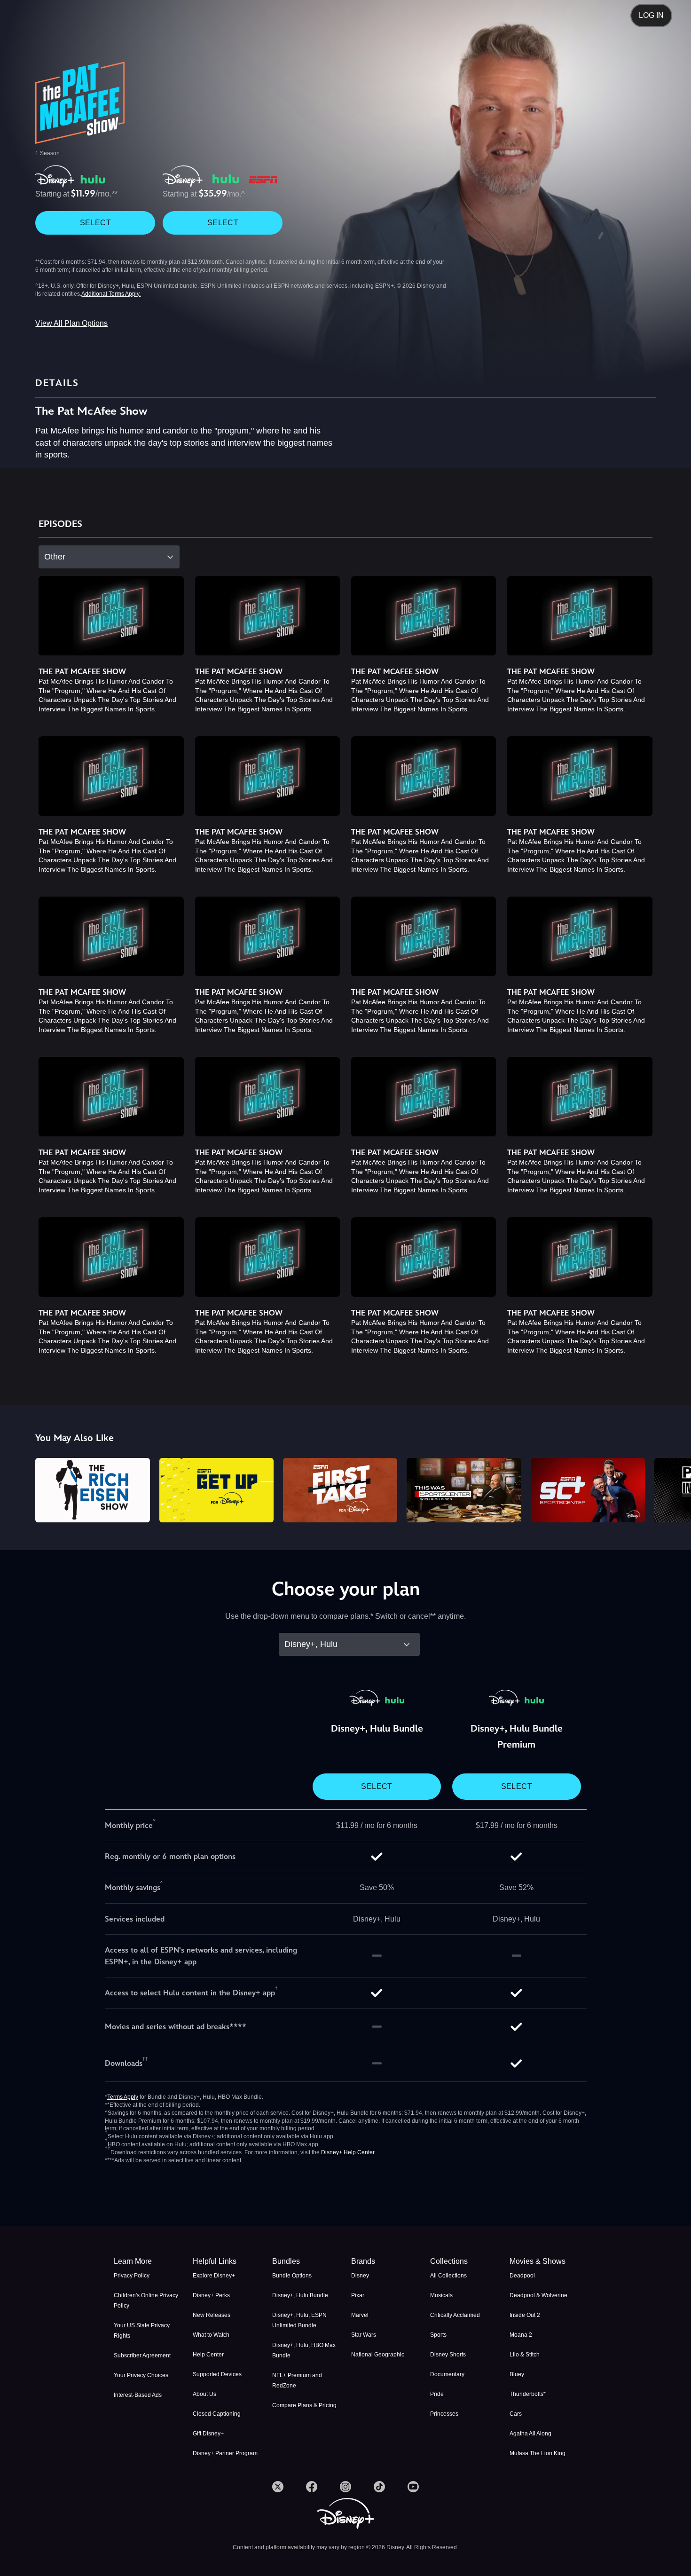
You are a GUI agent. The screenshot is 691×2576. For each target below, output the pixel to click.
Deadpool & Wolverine (538, 2295)
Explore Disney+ (214, 2276)
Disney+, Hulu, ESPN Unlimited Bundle (299, 2320)
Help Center (208, 2355)
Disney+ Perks (211, 2295)
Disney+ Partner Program (225, 2453)
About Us (204, 2394)
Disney (360, 2276)
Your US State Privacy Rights (142, 2331)
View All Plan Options (71, 323)
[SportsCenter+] (588, 1490)
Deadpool (522, 2276)
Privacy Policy (132, 2276)
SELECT (95, 223)
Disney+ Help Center (348, 2152)
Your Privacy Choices (141, 2375)
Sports (438, 2335)
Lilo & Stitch (525, 2355)
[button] (227, 2261)
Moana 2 (521, 2335)
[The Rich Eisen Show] (92, 1490)
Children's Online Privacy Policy (146, 2300)
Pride (437, 2394)
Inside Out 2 (525, 2315)
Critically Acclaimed (455, 2315)
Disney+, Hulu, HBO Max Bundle (304, 2350)
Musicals (441, 2295)
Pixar (358, 2295)
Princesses (444, 2414)
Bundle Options (292, 2276)
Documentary (447, 2374)
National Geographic (378, 2355)
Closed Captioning (217, 2414)
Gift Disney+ (208, 2434)
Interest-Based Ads (138, 2395)
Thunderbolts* (528, 2394)
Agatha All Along (530, 2434)
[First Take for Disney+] (340, 1490)
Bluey (517, 2374)
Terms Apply (123, 2097)
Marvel (360, 2315)
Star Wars (364, 2335)
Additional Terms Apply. (111, 294)
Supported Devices (217, 2374)
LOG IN (651, 15)
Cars (516, 2414)
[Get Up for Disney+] (216, 1490)
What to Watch (211, 2335)
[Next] (673, 1489)
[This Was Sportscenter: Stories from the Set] (464, 1490)
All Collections (448, 2276)
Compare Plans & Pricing (304, 2405)
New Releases (212, 2315)
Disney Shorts (448, 2355)
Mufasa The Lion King (538, 2453)
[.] (278, 2487)
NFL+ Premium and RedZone (297, 2380)
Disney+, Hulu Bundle (300, 2295)
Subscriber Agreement (142, 2355)
